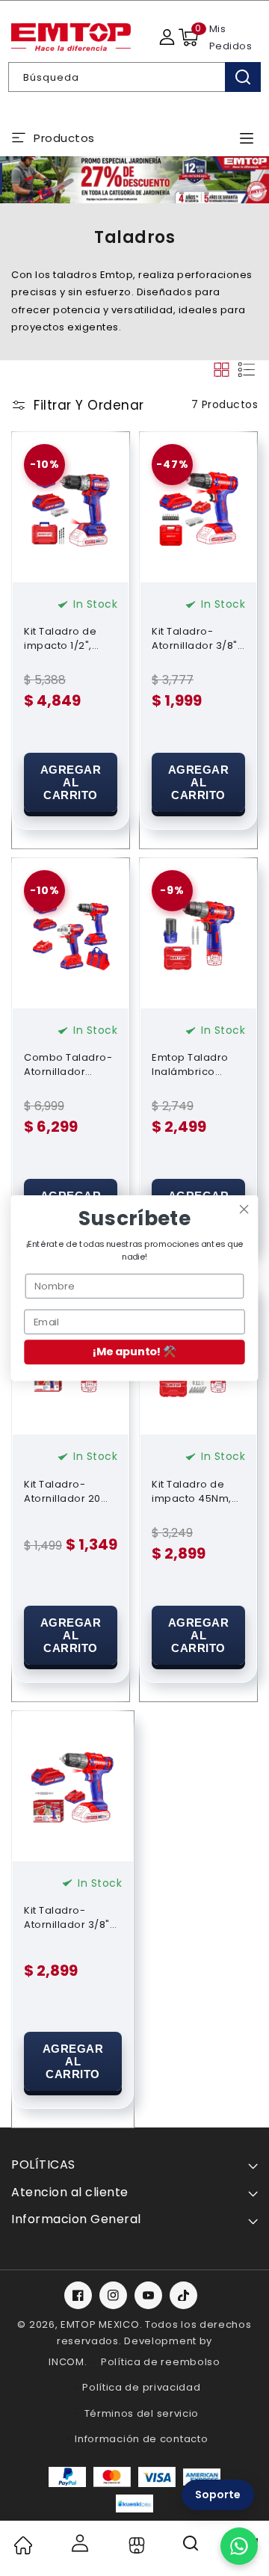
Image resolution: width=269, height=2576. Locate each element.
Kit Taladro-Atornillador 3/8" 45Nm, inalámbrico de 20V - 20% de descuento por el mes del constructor (197, 638)
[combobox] (134, 77)
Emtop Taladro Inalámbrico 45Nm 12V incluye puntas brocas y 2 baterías (198, 1064)
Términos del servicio (142, 2413)
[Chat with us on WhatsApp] (239, 2546)
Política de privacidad (141, 2387)
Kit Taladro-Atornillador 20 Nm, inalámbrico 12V (67, 1491)
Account (79, 2543)
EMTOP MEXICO (100, 2324)
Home (22, 2545)
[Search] (192, 2548)
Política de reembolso (161, 2362)
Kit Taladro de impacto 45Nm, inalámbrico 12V (193, 1491)
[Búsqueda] (243, 77)
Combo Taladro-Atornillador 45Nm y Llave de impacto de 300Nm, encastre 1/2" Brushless (68, 1064)
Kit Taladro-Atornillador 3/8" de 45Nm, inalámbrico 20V (67, 1917)
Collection (135, 2545)
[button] (188, 37)
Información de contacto (141, 2439)
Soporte (218, 2495)
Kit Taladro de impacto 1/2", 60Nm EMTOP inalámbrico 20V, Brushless (68, 638)
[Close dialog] (244, 1210)
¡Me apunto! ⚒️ (134, 1352)
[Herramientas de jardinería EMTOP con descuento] (134, 180)
